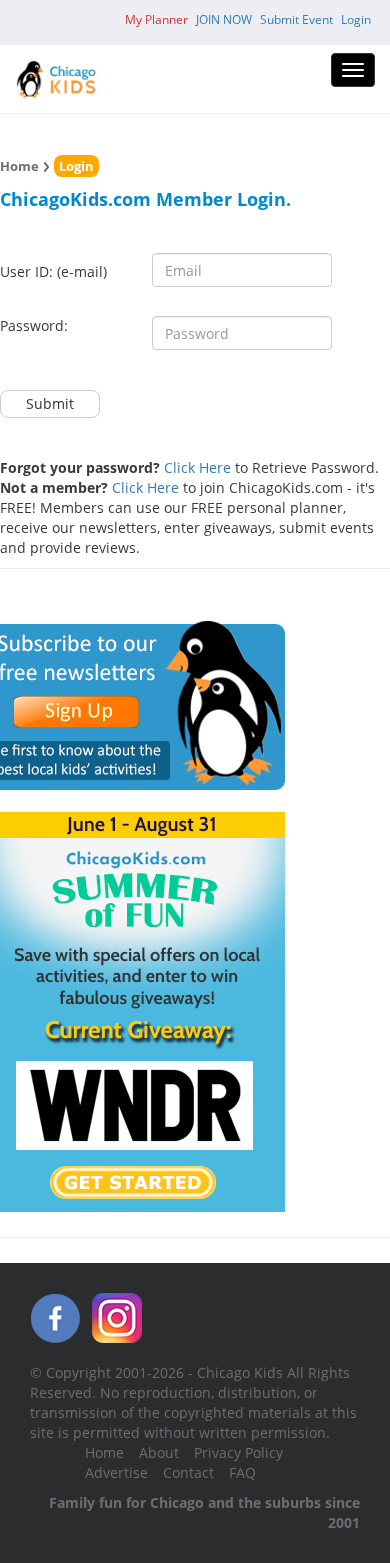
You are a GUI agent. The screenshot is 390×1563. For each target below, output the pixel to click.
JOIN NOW (224, 19)
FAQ (242, 1472)
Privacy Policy (238, 1452)
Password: (34, 325)
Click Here (197, 467)
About (159, 1452)
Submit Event (296, 19)
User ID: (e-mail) (53, 271)
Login (356, 19)
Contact (188, 1472)
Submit (50, 403)
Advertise (116, 1472)
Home (19, 166)
